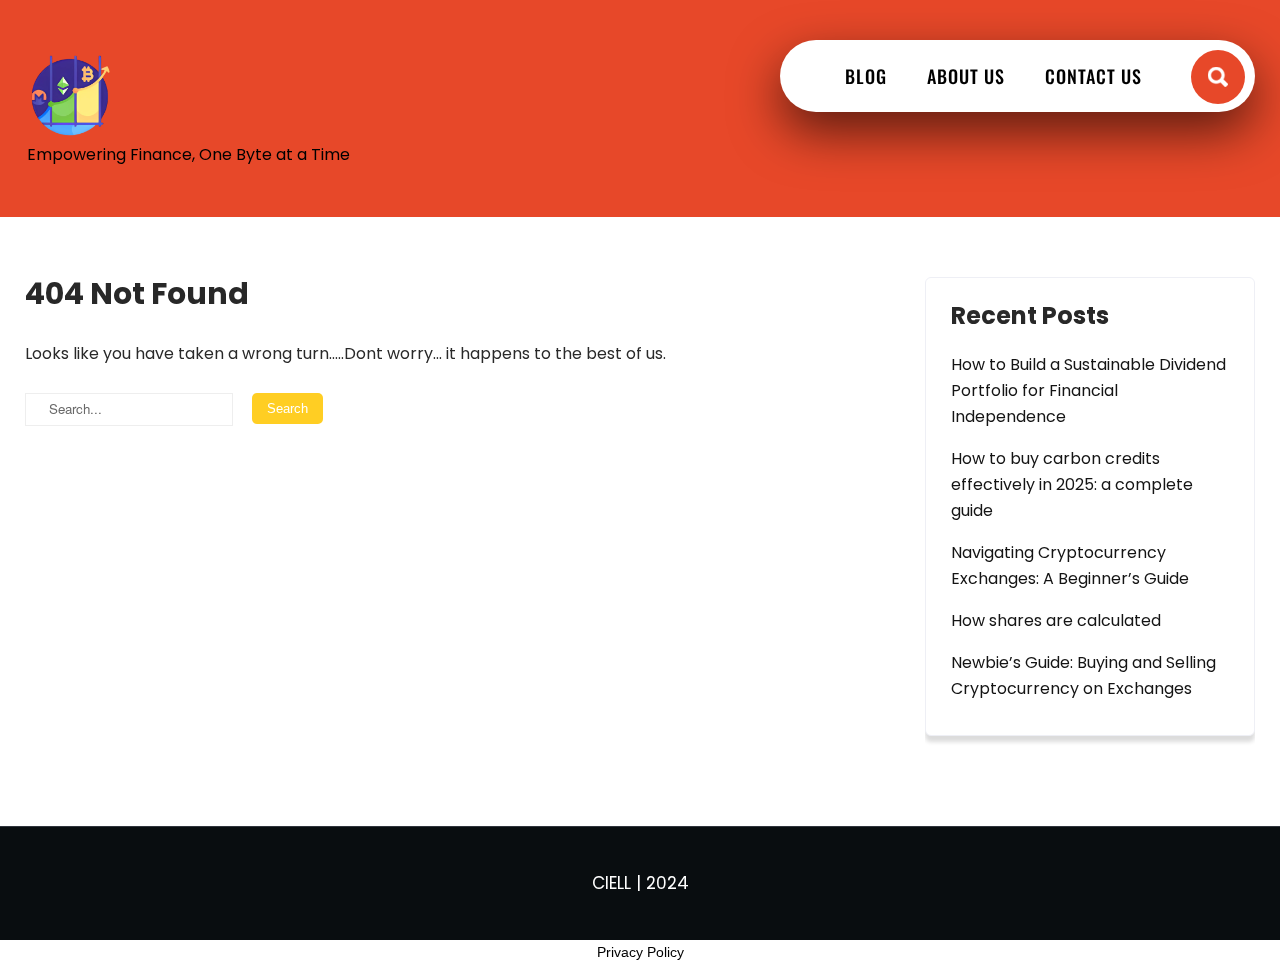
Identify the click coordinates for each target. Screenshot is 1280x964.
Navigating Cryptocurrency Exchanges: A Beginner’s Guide (1070, 565)
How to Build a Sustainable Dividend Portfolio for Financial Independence (1088, 390)
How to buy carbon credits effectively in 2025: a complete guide (1072, 484)
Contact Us (1093, 76)
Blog (866, 76)
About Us (966, 76)
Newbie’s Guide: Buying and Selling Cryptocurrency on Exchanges (1083, 675)
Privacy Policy (640, 952)
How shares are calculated (1056, 620)
